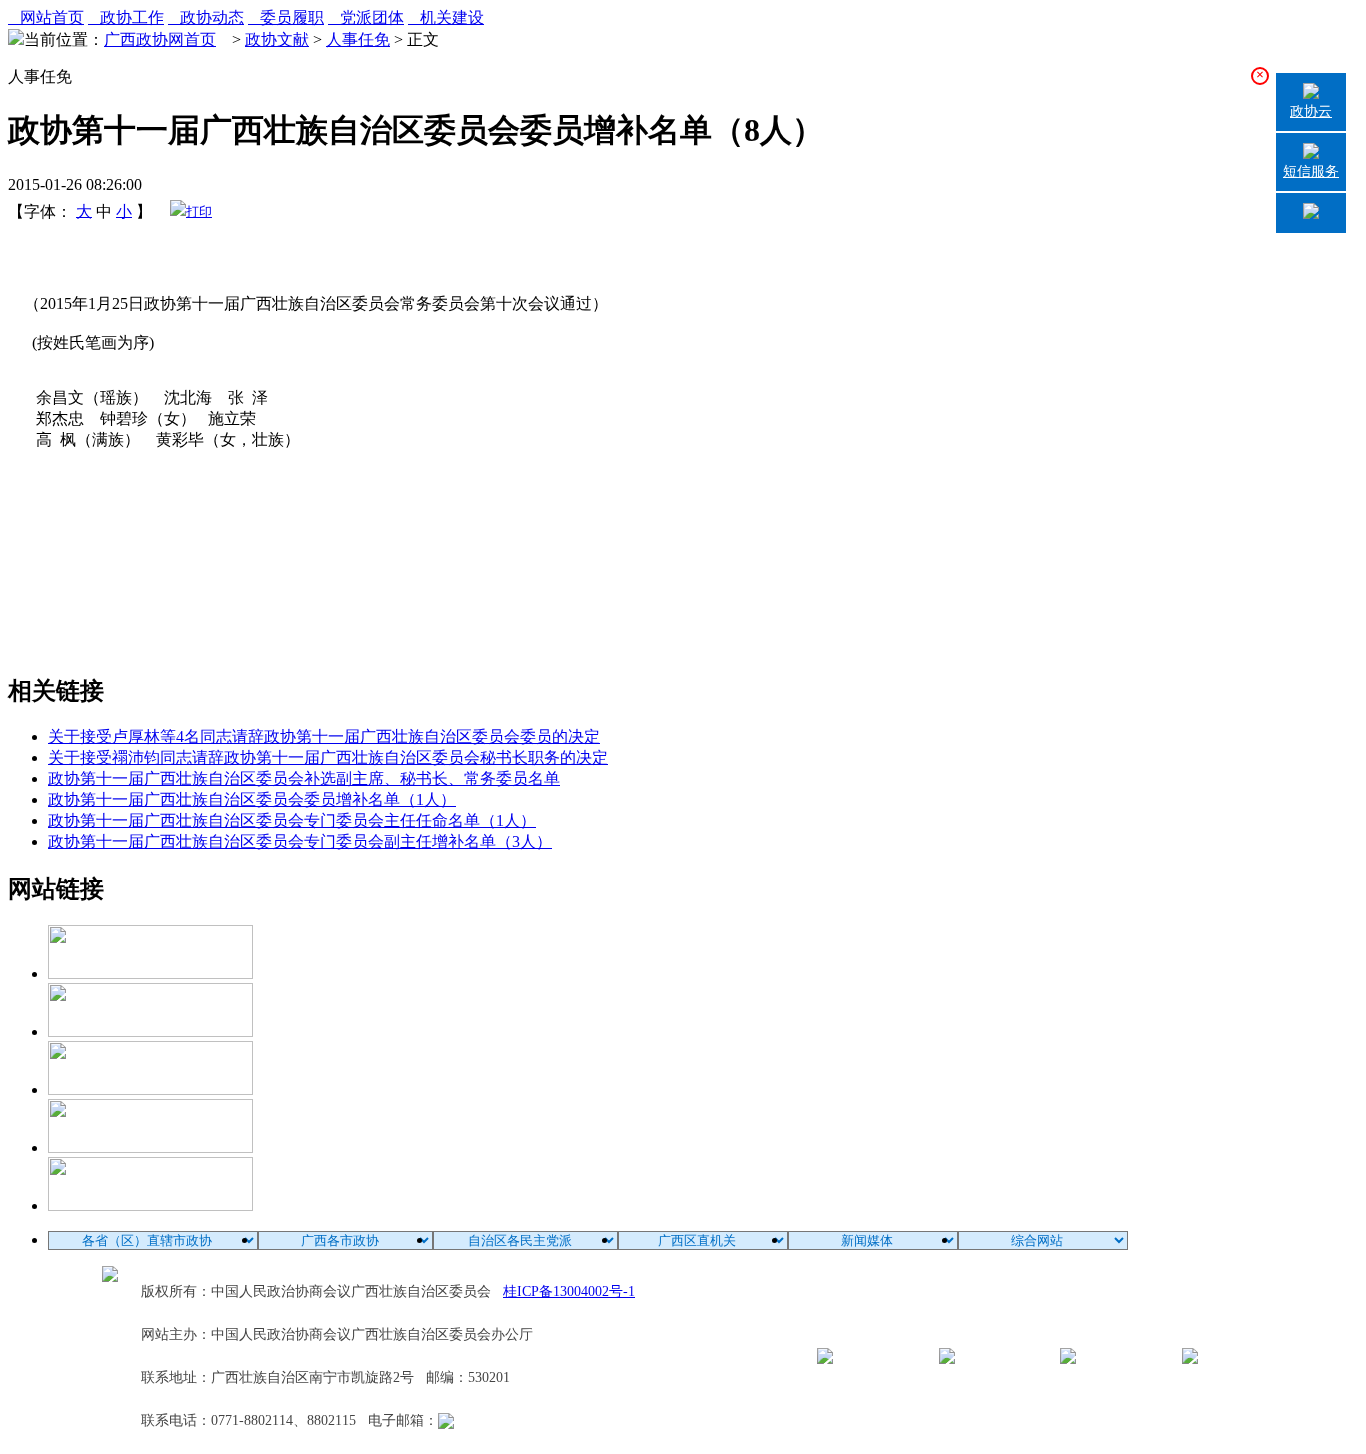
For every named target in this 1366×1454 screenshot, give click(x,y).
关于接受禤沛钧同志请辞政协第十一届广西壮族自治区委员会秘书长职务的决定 (328, 757)
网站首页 (46, 17)
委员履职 (286, 17)
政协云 (1311, 111)
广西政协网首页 (160, 39)
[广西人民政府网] (150, 1205)
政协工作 (126, 17)
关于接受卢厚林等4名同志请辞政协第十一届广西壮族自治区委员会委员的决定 (324, 736)
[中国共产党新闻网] (150, 973)
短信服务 (1311, 171)
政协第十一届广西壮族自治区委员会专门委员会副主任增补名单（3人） (300, 841)
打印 (199, 211)
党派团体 (366, 17)
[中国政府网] (150, 1031)
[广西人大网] (150, 1147)
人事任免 (358, 39)
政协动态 (206, 17)
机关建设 (446, 17)
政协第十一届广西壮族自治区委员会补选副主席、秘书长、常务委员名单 (304, 778)
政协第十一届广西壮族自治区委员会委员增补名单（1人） (252, 799)
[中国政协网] (150, 1089)
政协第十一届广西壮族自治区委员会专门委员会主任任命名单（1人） (292, 820)
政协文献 (277, 39)
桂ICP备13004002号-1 (569, 1291)
